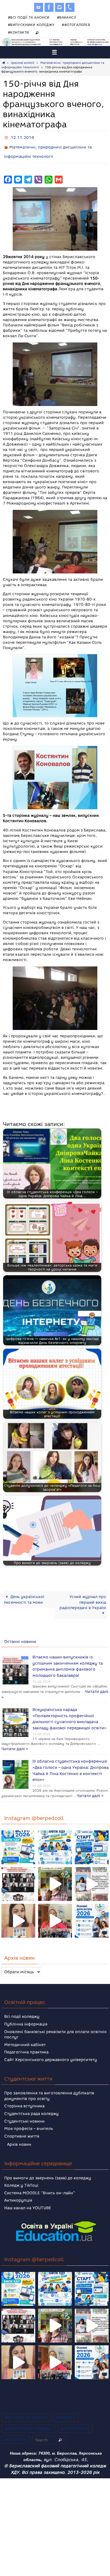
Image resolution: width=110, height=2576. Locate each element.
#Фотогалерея (76, 25)
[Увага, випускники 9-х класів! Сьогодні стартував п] (92, 1835)
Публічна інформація (26, 2012)
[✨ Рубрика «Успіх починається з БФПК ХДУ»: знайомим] (55, 1909)
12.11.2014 (22, 137)
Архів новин (19, 2132)
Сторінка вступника (24, 2094)
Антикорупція (18, 2188)
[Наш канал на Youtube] (39, 7)
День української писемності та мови (24, 1596)
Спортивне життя (22, 2124)
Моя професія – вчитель (29, 2117)
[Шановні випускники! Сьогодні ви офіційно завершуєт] (18, 1872)
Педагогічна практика (26, 2040)
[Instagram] (60, 7)
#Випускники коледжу (31, 25)
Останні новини (20, 1638)
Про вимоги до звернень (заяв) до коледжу (48, 2166)
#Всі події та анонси (29, 17)
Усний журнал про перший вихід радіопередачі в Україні (83, 1598)
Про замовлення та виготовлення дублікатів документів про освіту (49, 2084)
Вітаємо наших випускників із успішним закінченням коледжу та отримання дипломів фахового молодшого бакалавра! (68, 1660)
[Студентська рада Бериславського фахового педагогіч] (18, 1909)
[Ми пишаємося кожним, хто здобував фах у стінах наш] (92, 1872)
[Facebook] (49, 7)
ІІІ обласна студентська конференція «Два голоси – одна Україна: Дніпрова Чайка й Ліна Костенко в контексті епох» (71, 1756)
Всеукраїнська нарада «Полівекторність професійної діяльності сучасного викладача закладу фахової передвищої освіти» (69, 1708)
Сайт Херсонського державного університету (51, 2048)
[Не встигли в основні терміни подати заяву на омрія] (18, 1835)
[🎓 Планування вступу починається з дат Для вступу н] (92, 1909)
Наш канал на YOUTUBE (28, 2196)
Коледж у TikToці (21, 2173)
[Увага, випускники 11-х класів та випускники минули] (55, 1835)
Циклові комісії (22, 63)
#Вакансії (67, 17)
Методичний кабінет (25, 2033)
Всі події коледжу (22, 2005)
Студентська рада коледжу (31, 2102)
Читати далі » (35, 1688)
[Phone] (70, 7)
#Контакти (19, 32)
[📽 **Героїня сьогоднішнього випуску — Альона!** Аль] (55, 1872)
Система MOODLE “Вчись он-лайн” (40, 2181)
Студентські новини (24, 2109)
